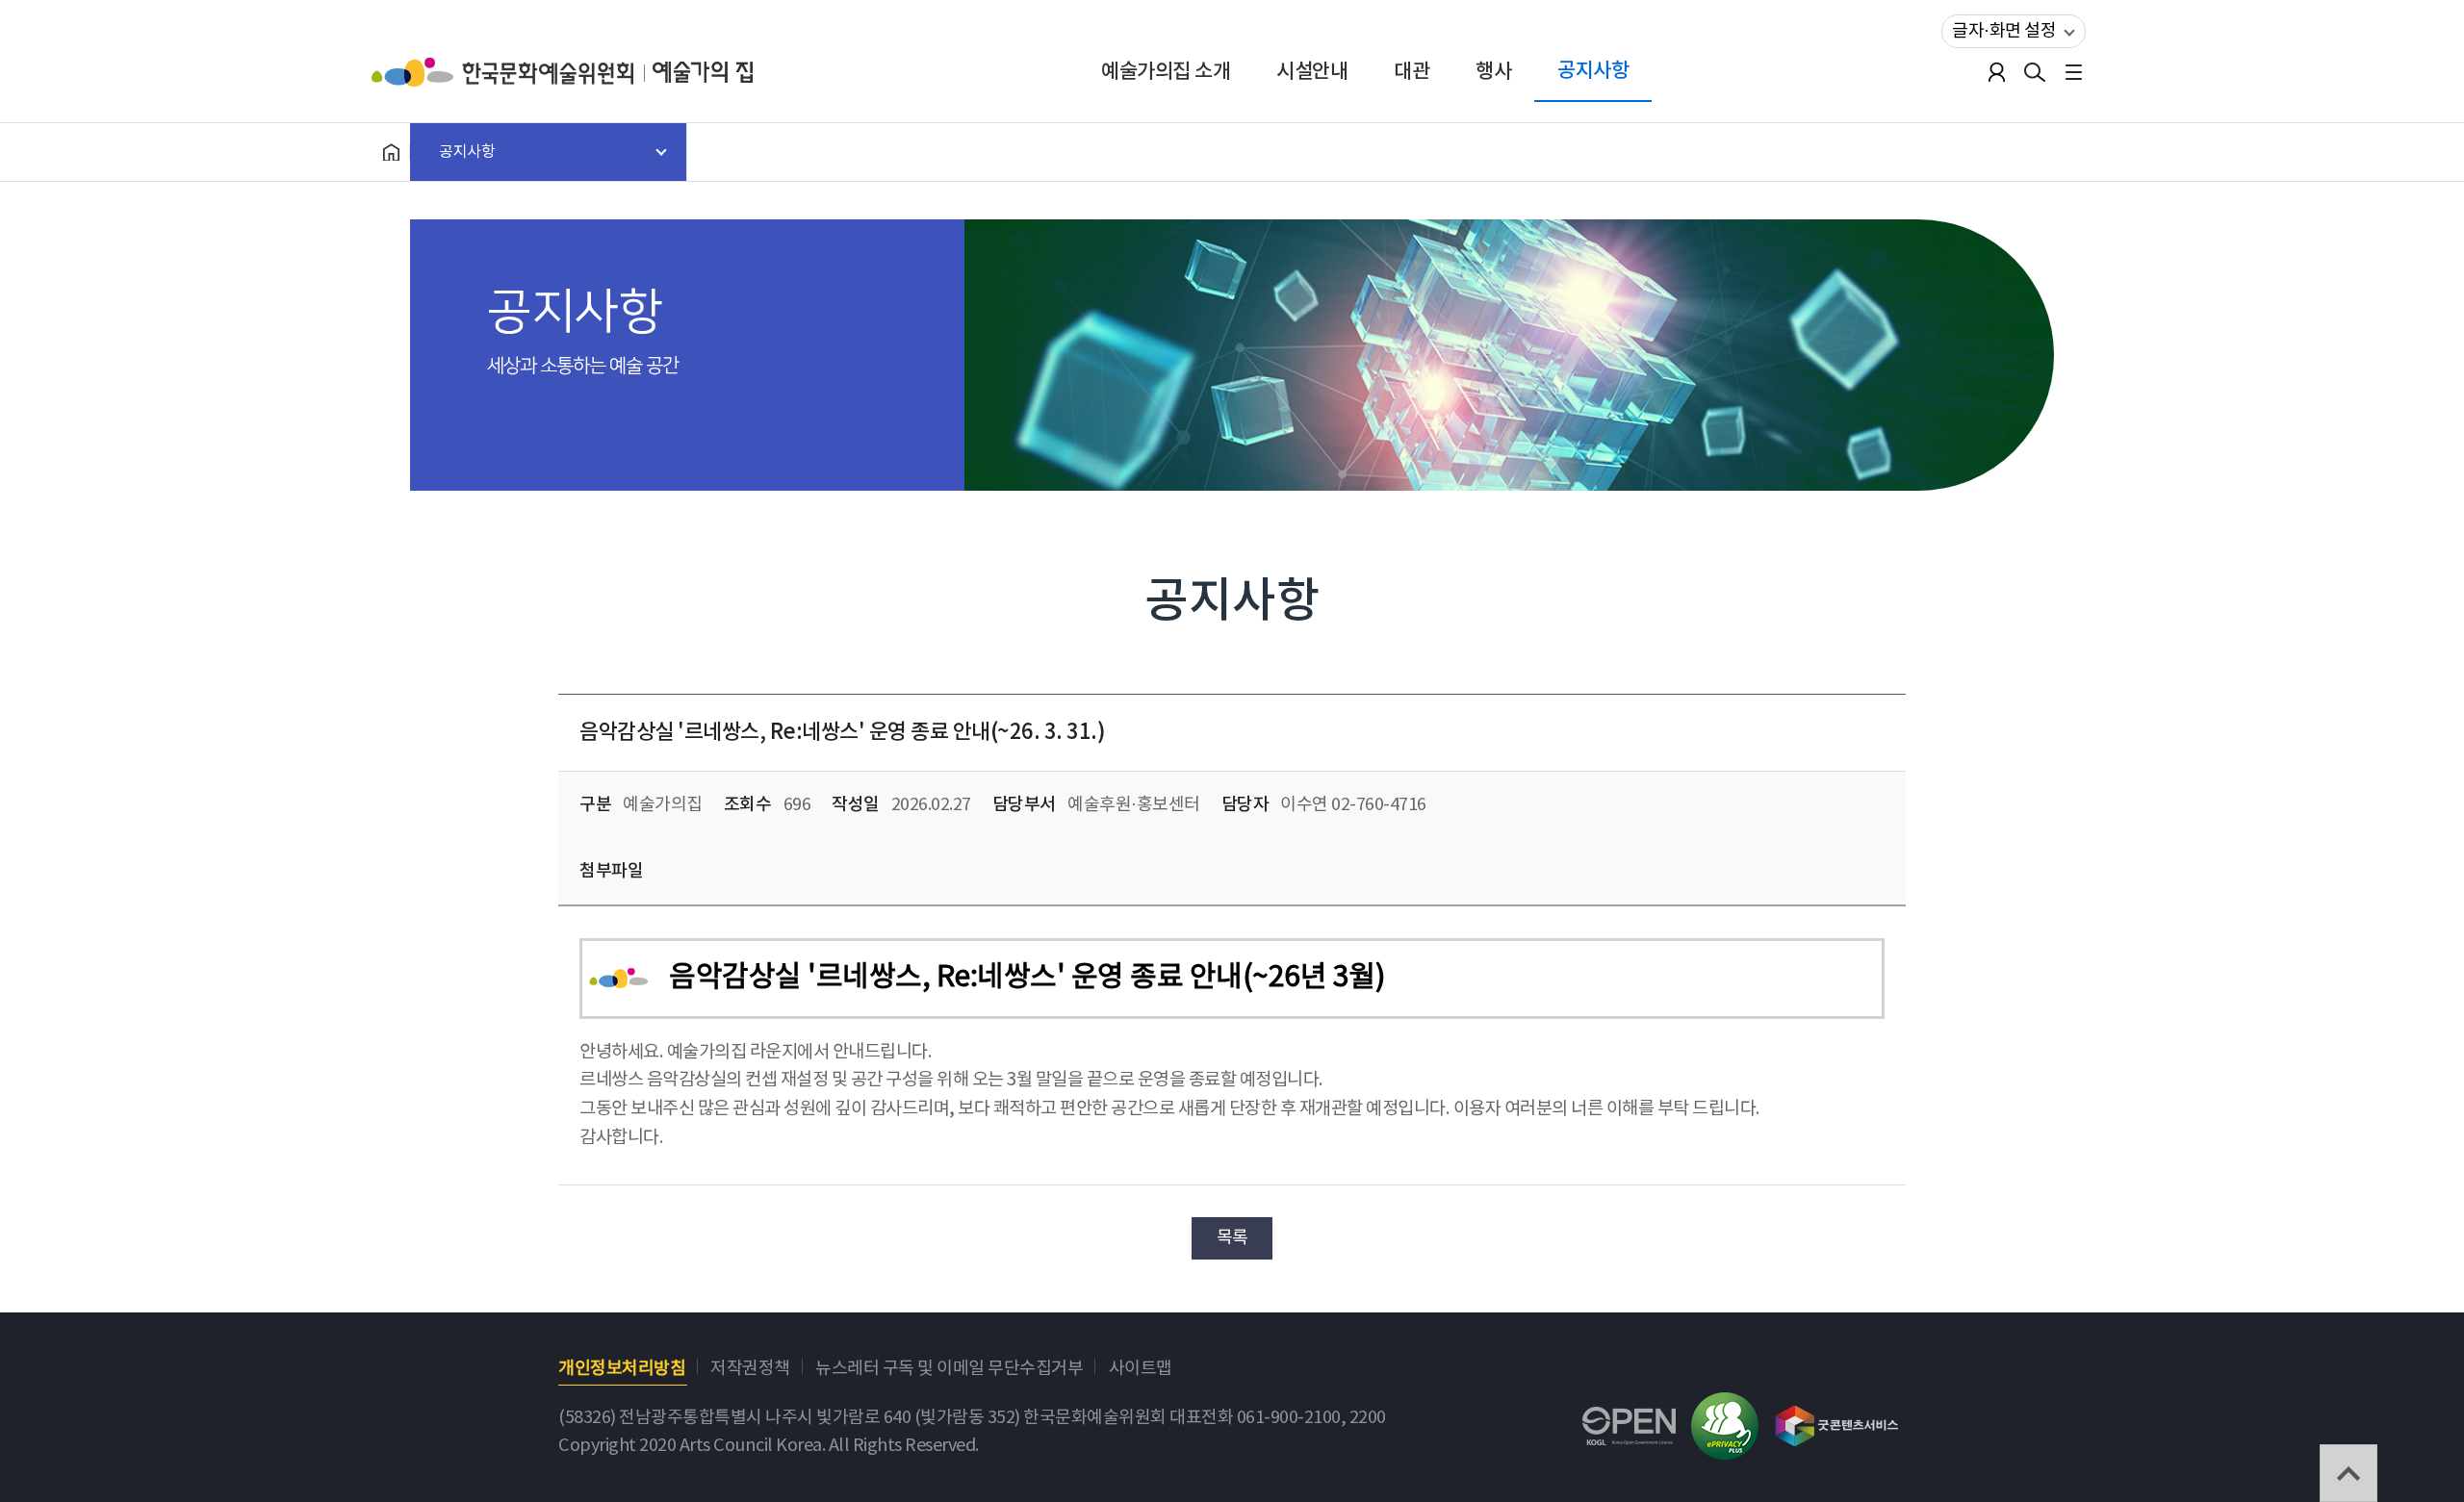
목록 (1232, 1238)
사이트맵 (1141, 1369)
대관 (1412, 72)
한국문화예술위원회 (512, 72)
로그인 (1996, 72)
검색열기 (2035, 72)
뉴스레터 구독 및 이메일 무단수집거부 (949, 1369)
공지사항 (1593, 71)
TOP (2348, 1473)
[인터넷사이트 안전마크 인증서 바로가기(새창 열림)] (1725, 1406)
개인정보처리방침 (622, 1369)
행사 (1493, 72)
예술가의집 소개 (1166, 72)
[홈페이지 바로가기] (391, 152)
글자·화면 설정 (2004, 31)
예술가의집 (703, 72)
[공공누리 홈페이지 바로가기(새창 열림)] (1629, 1421)
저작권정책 (750, 1369)
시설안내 (1312, 72)
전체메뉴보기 (2073, 72)
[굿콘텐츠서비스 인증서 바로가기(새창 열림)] (1837, 1417)
